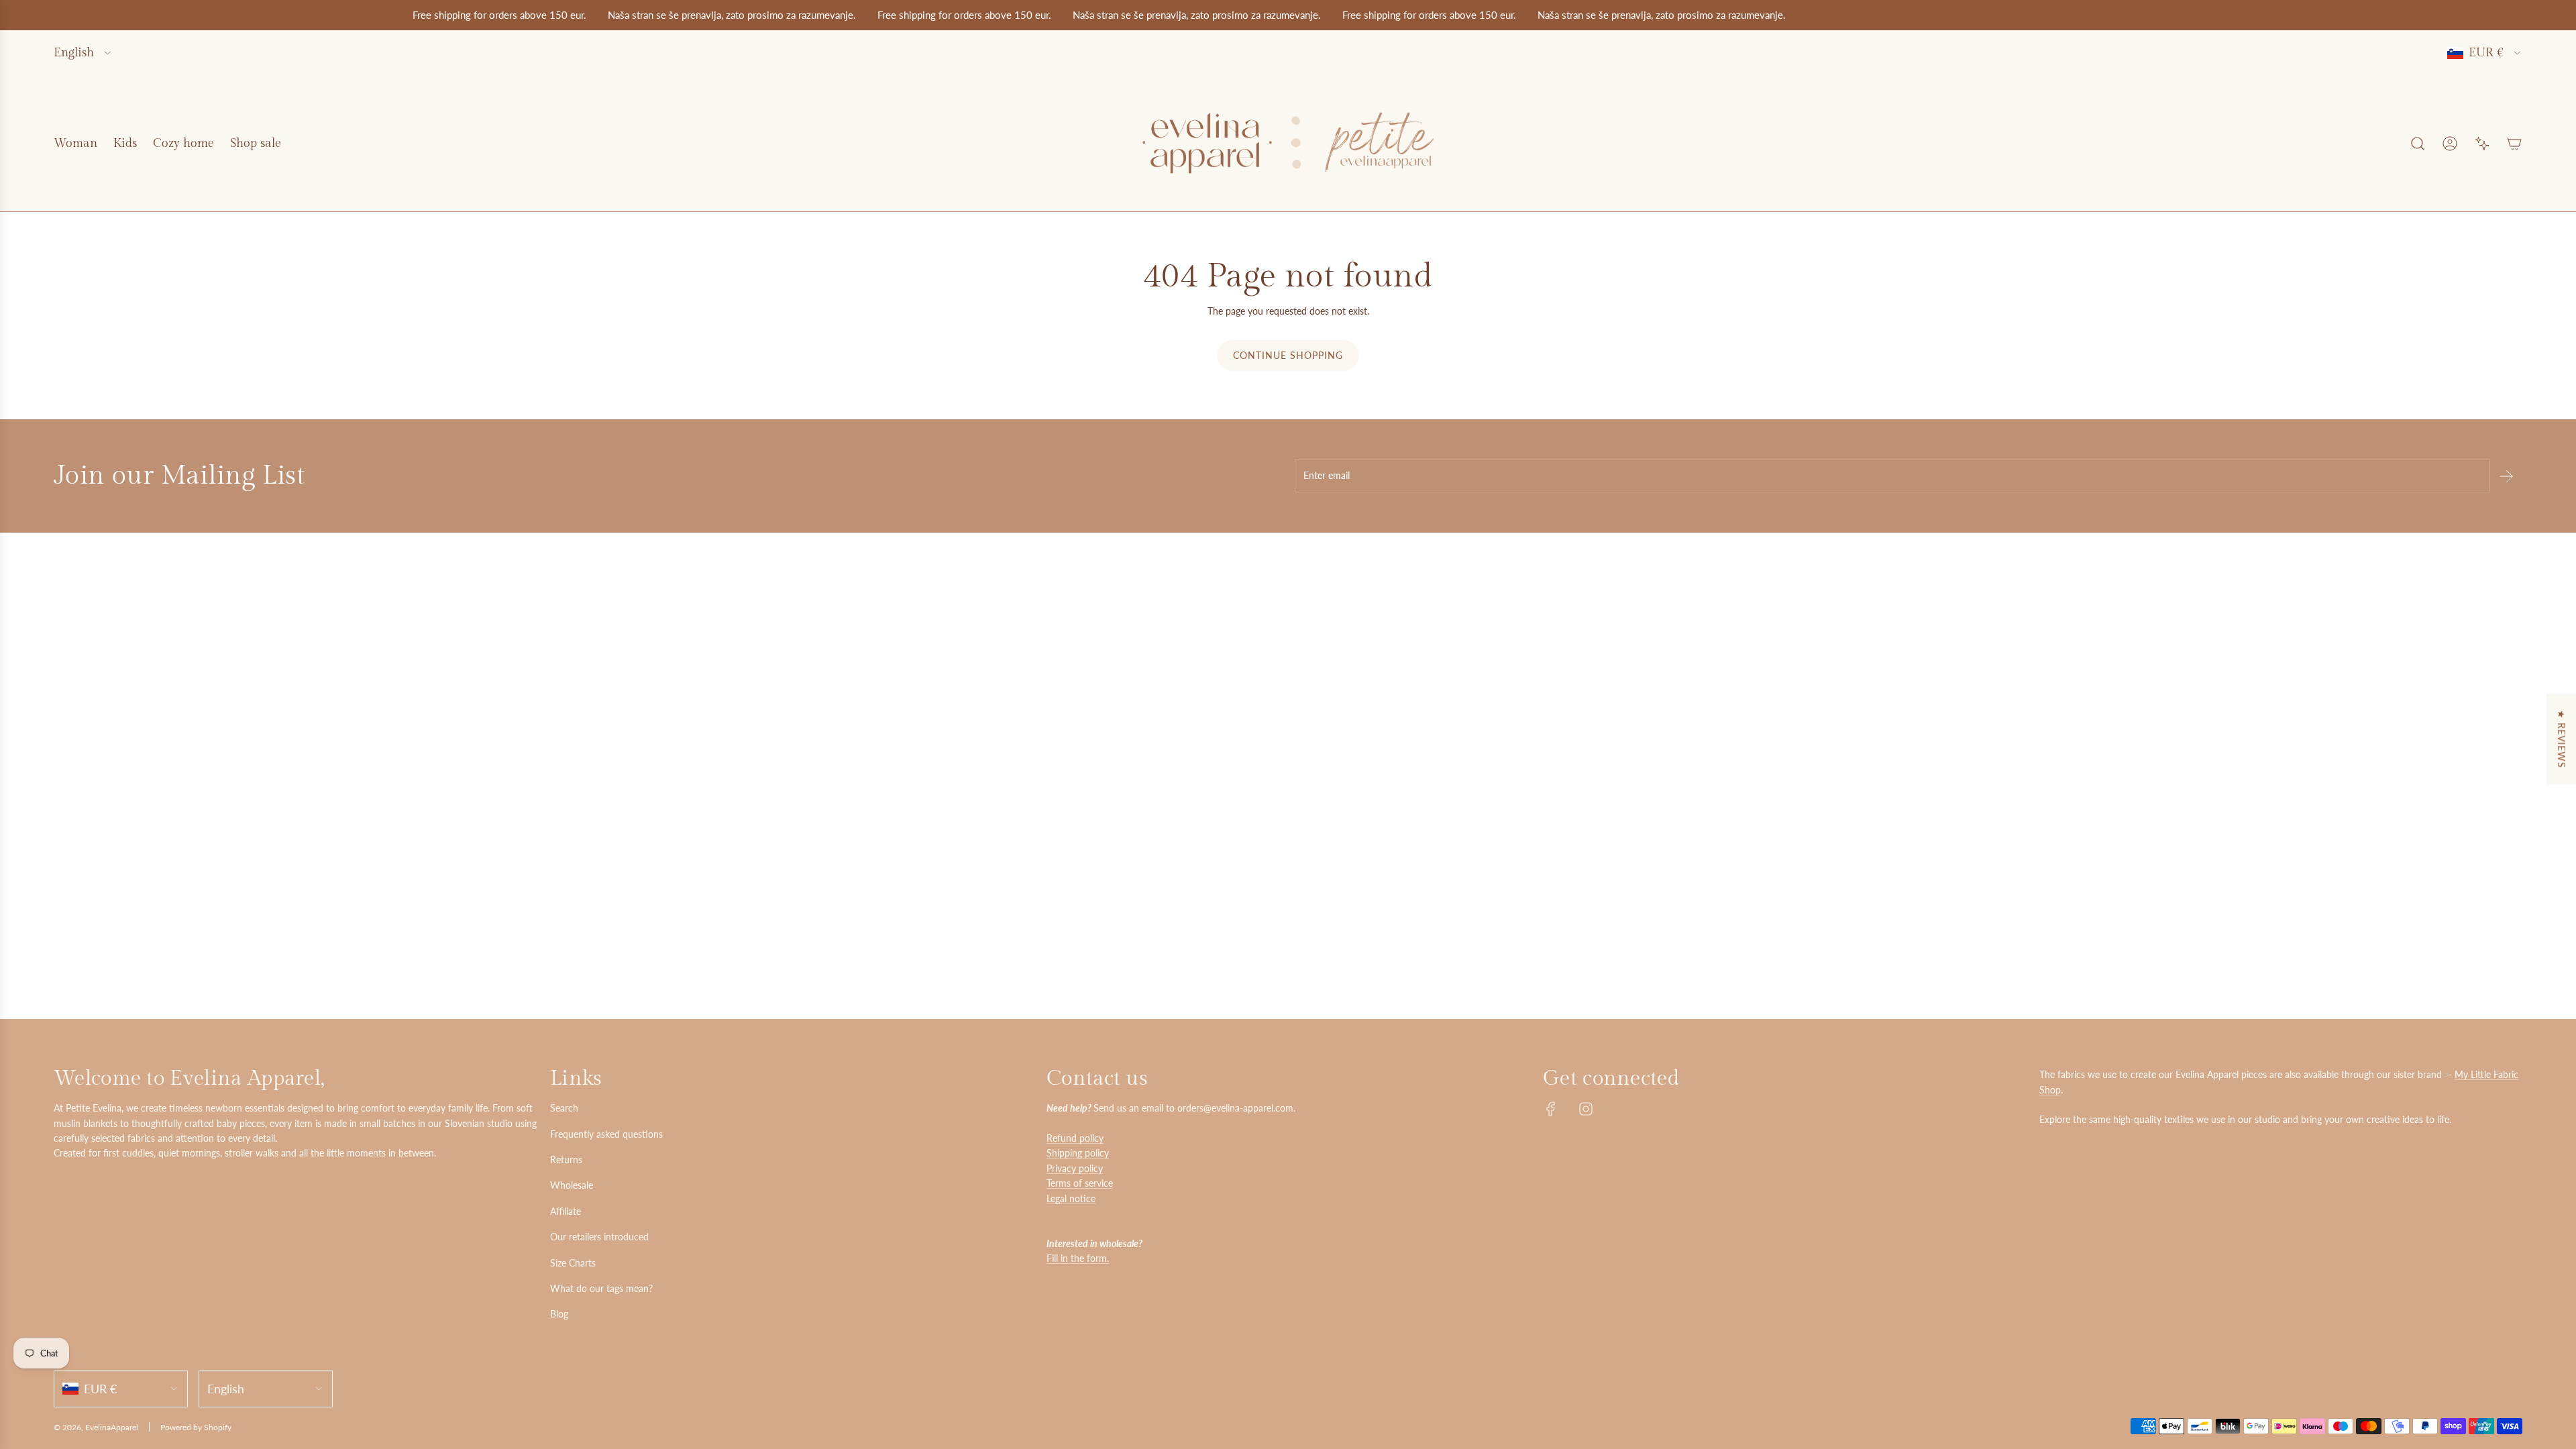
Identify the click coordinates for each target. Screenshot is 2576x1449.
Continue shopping (1288, 355)
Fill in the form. (1078, 1258)
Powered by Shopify (196, 1427)
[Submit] (2506, 476)
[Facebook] (1551, 1109)
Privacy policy (1075, 1168)
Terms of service (1080, 1183)
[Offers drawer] (2482, 144)
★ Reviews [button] (2562, 739)
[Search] (2418, 144)
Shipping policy (1078, 1153)
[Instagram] (1586, 1109)
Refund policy (1075, 1138)
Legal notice (1071, 1198)
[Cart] (2514, 144)
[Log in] (2450, 144)
